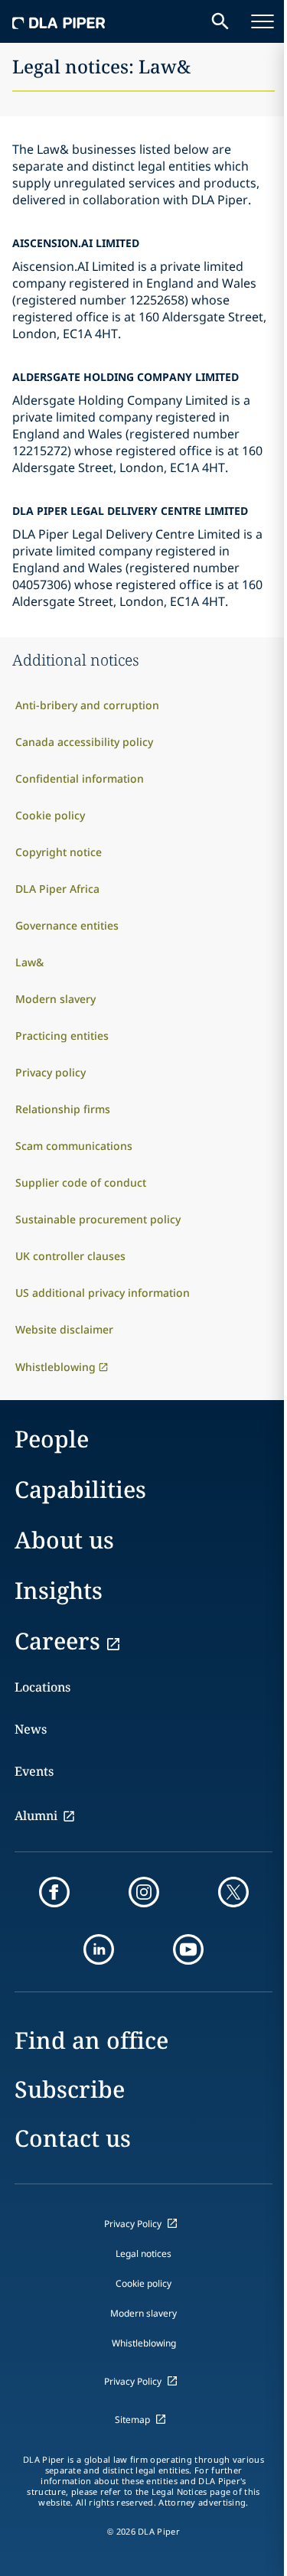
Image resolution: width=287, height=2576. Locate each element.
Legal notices (143, 2254)
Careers (57, 1641)
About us (64, 1540)
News (31, 1729)
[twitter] (233, 1892)
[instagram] (144, 1892)
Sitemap (132, 2420)
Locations (42, 1687)
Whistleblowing (144, 2343)
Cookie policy (143, 2283)
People (52, 1439)
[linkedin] (99, 1949)
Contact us (73, 2138)
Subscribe (70, 2089)
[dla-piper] (59, 21)
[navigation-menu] (263, 21)
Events (34, 1771)
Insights (59, 1590)
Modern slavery (143, 2313)
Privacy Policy (133, 2224)
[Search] (220, 21)
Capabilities (80, 1489)
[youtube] (188, 1949)
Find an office (91, 2040)
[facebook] (54, 1892)
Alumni (36, 1816)
